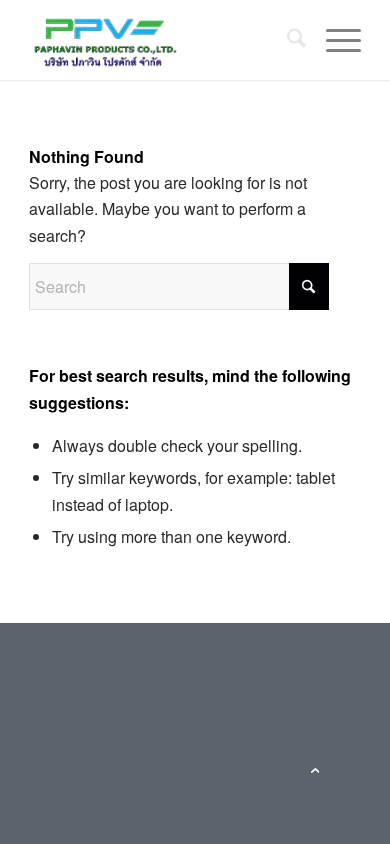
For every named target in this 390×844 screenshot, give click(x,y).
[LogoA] (161, 40)
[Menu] (333, 40)
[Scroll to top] (315, 769)
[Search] (286, 40)
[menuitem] (286, 40)
